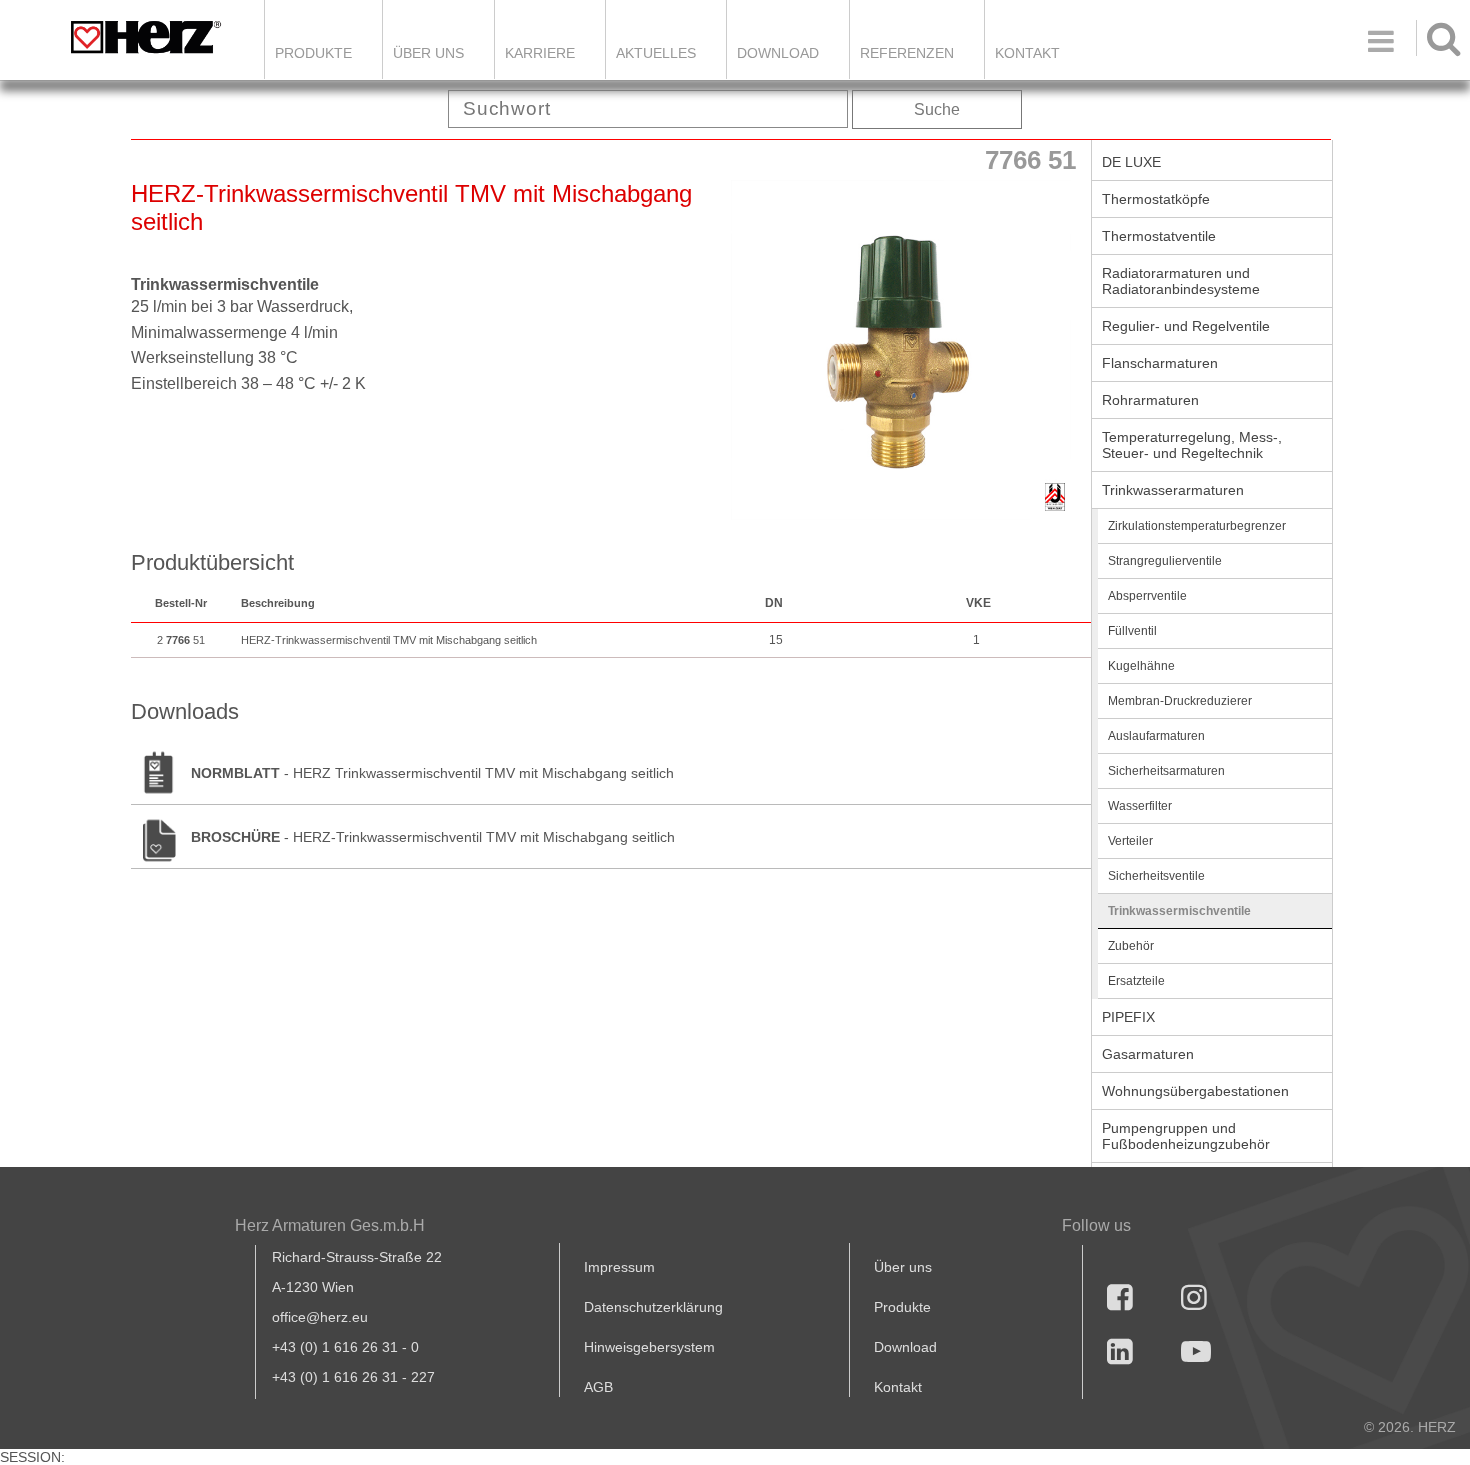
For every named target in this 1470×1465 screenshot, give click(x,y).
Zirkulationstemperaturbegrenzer (1197, 526)
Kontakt (898, 1387)
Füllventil (1132, 631)
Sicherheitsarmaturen (1166, 771)
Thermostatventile (1159, 236)
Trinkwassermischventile (1179, 911)
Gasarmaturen (1148, 1054)
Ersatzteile (1136, 981)
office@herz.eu (320, 1317)
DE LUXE (1131, 162)
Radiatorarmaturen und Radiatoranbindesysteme (1181, 281)
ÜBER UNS (428, 53)
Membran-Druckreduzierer (1180, 701)
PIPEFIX (1128, 1017)
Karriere (540, 53)
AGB (598, 1387)
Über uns (903, 1267)
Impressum (619, 1267)
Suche (937, 109)
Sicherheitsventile (1156, 876)
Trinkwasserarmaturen (1173, 490)
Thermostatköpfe (1156, 199)
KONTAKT (1027, 53)
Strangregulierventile (1165, 561)
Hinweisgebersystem (649, 1347)
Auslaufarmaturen (1156, 736)
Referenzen (907, 53)
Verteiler (1130, 841)
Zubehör (1131, 946)
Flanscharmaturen (1160, 363)
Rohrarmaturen (1150, 400)
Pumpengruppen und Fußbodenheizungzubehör (1186, 1136)
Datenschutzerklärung (653, 1307)
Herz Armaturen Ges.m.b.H (330, 1225)
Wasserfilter (1140, 806)
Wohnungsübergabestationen (1195, 1091)
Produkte (313, 53)
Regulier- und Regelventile (1186, 326)
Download (905, 1347)
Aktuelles (656, 53)
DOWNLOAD (778, 53)
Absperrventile (1147, 596)
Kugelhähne (1141, 666)
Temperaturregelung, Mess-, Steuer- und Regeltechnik (1192, 445)
